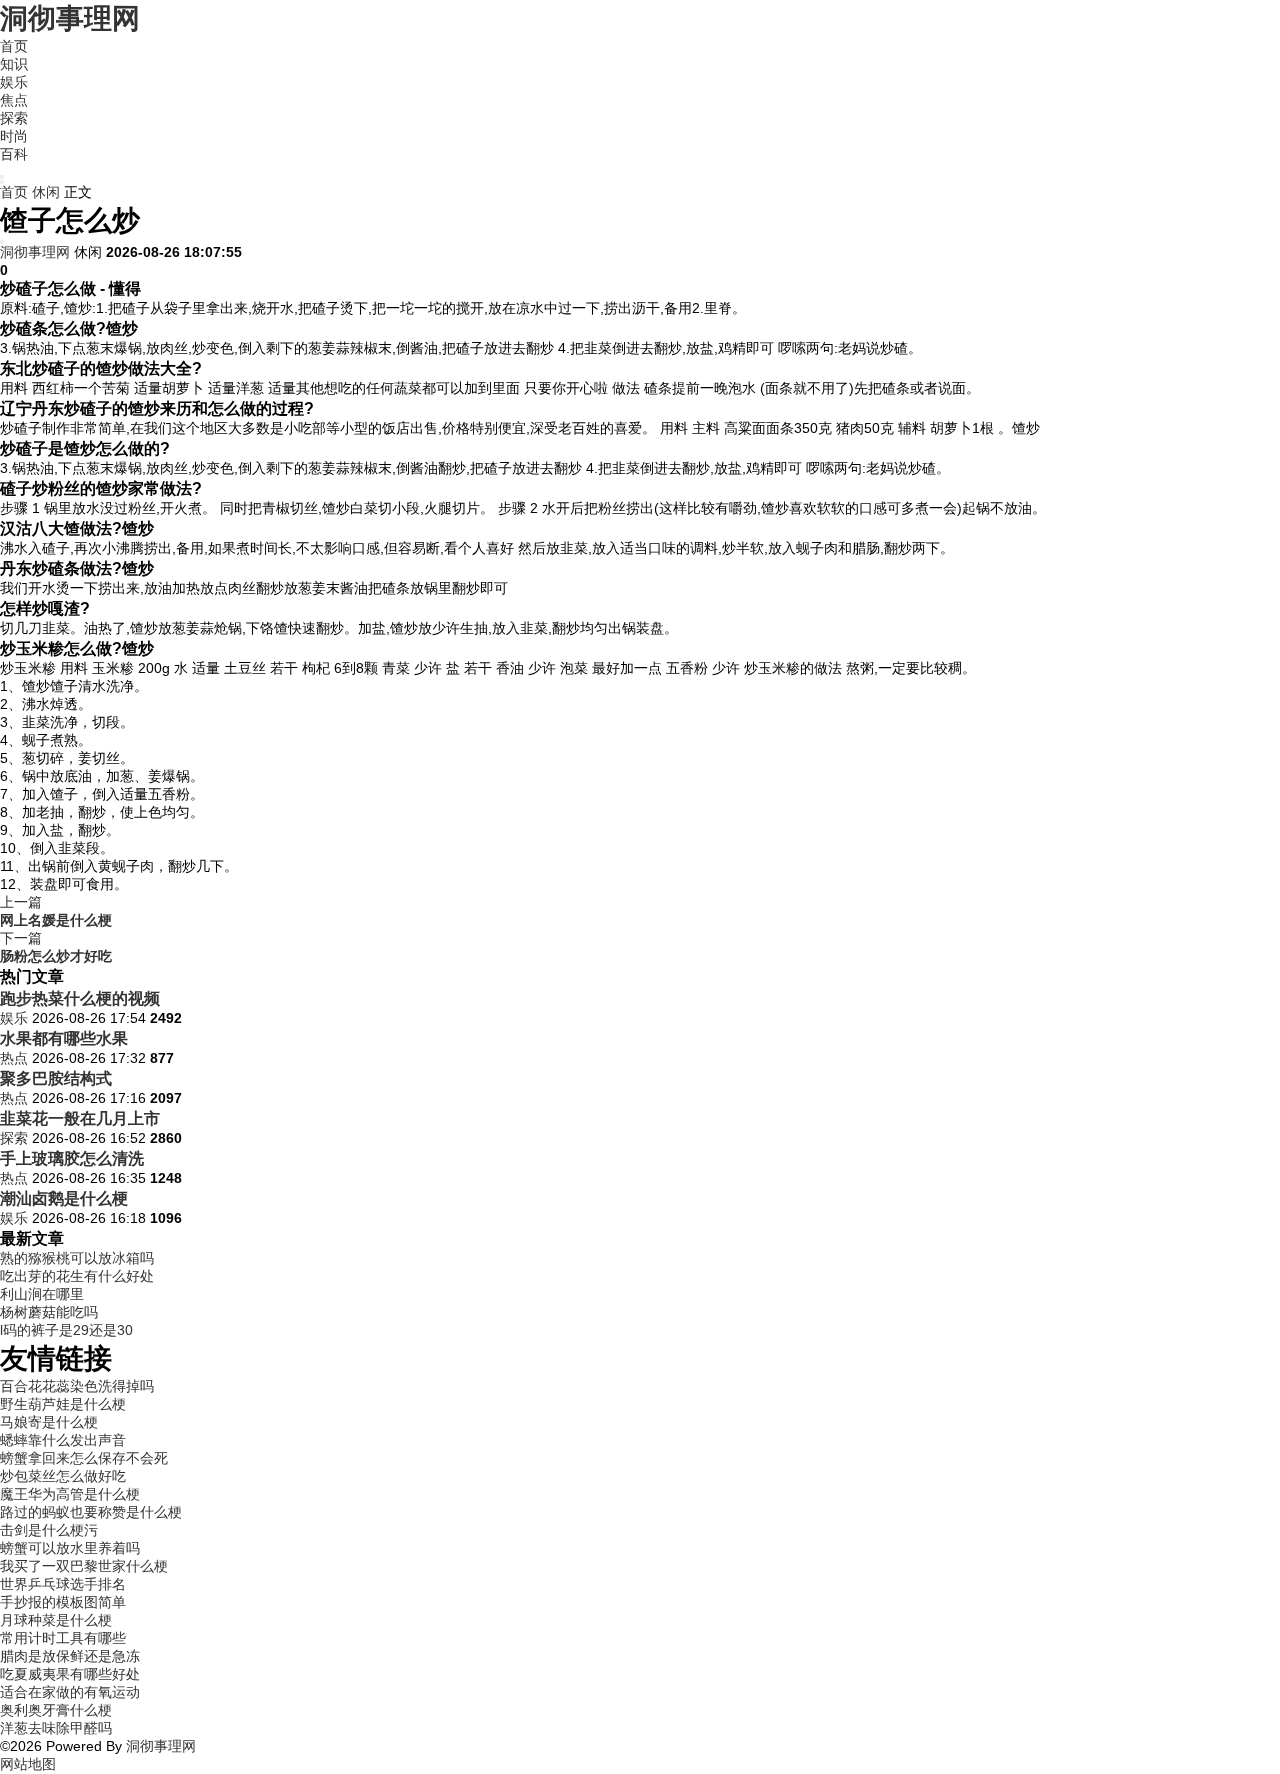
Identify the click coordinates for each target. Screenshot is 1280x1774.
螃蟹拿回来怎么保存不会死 (84, 1458)
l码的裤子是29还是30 (66, 1330)
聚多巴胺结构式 (56, 1078)
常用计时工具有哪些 (63, 1638)
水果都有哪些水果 (64, 1038)
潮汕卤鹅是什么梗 (64, 1198)
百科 (14, 154)
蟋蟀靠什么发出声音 (63, 1440)
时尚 (14, 136)
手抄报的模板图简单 (63, 1602)
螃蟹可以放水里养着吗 (70, 1548)
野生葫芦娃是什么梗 (63, 1404)
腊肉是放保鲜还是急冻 (70, 1656)
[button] (2, 177)
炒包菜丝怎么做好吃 (63, 1476)
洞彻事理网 (70, 18)
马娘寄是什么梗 (49, 1422)
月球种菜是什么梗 (56, 1620)
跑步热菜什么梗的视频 (80, 998)
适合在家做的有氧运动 (70, 1692)
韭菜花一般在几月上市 (80, 1118)
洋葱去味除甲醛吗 (56, 1728)
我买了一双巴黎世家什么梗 (84, 1566)
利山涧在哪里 (42, 1294)
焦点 (14, 100)
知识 (14, 64)
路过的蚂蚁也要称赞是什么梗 (91, 1512)
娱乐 (14, 82)
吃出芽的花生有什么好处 (77, 1276)
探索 (14, 118)
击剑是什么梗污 (49, 1530)
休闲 (46, 192)
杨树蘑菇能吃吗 (49, 1312)
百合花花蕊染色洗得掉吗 (77, 1386)
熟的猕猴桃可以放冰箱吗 (77, 1258)
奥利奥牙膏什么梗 (56, 1710)
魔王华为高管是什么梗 (70, 1494)
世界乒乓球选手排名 (63, 1584)
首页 (14, 46)
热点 (14, 1058)
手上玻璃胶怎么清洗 (72, 1158)
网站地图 (28, 1764)
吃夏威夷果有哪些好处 (70, 1674)
